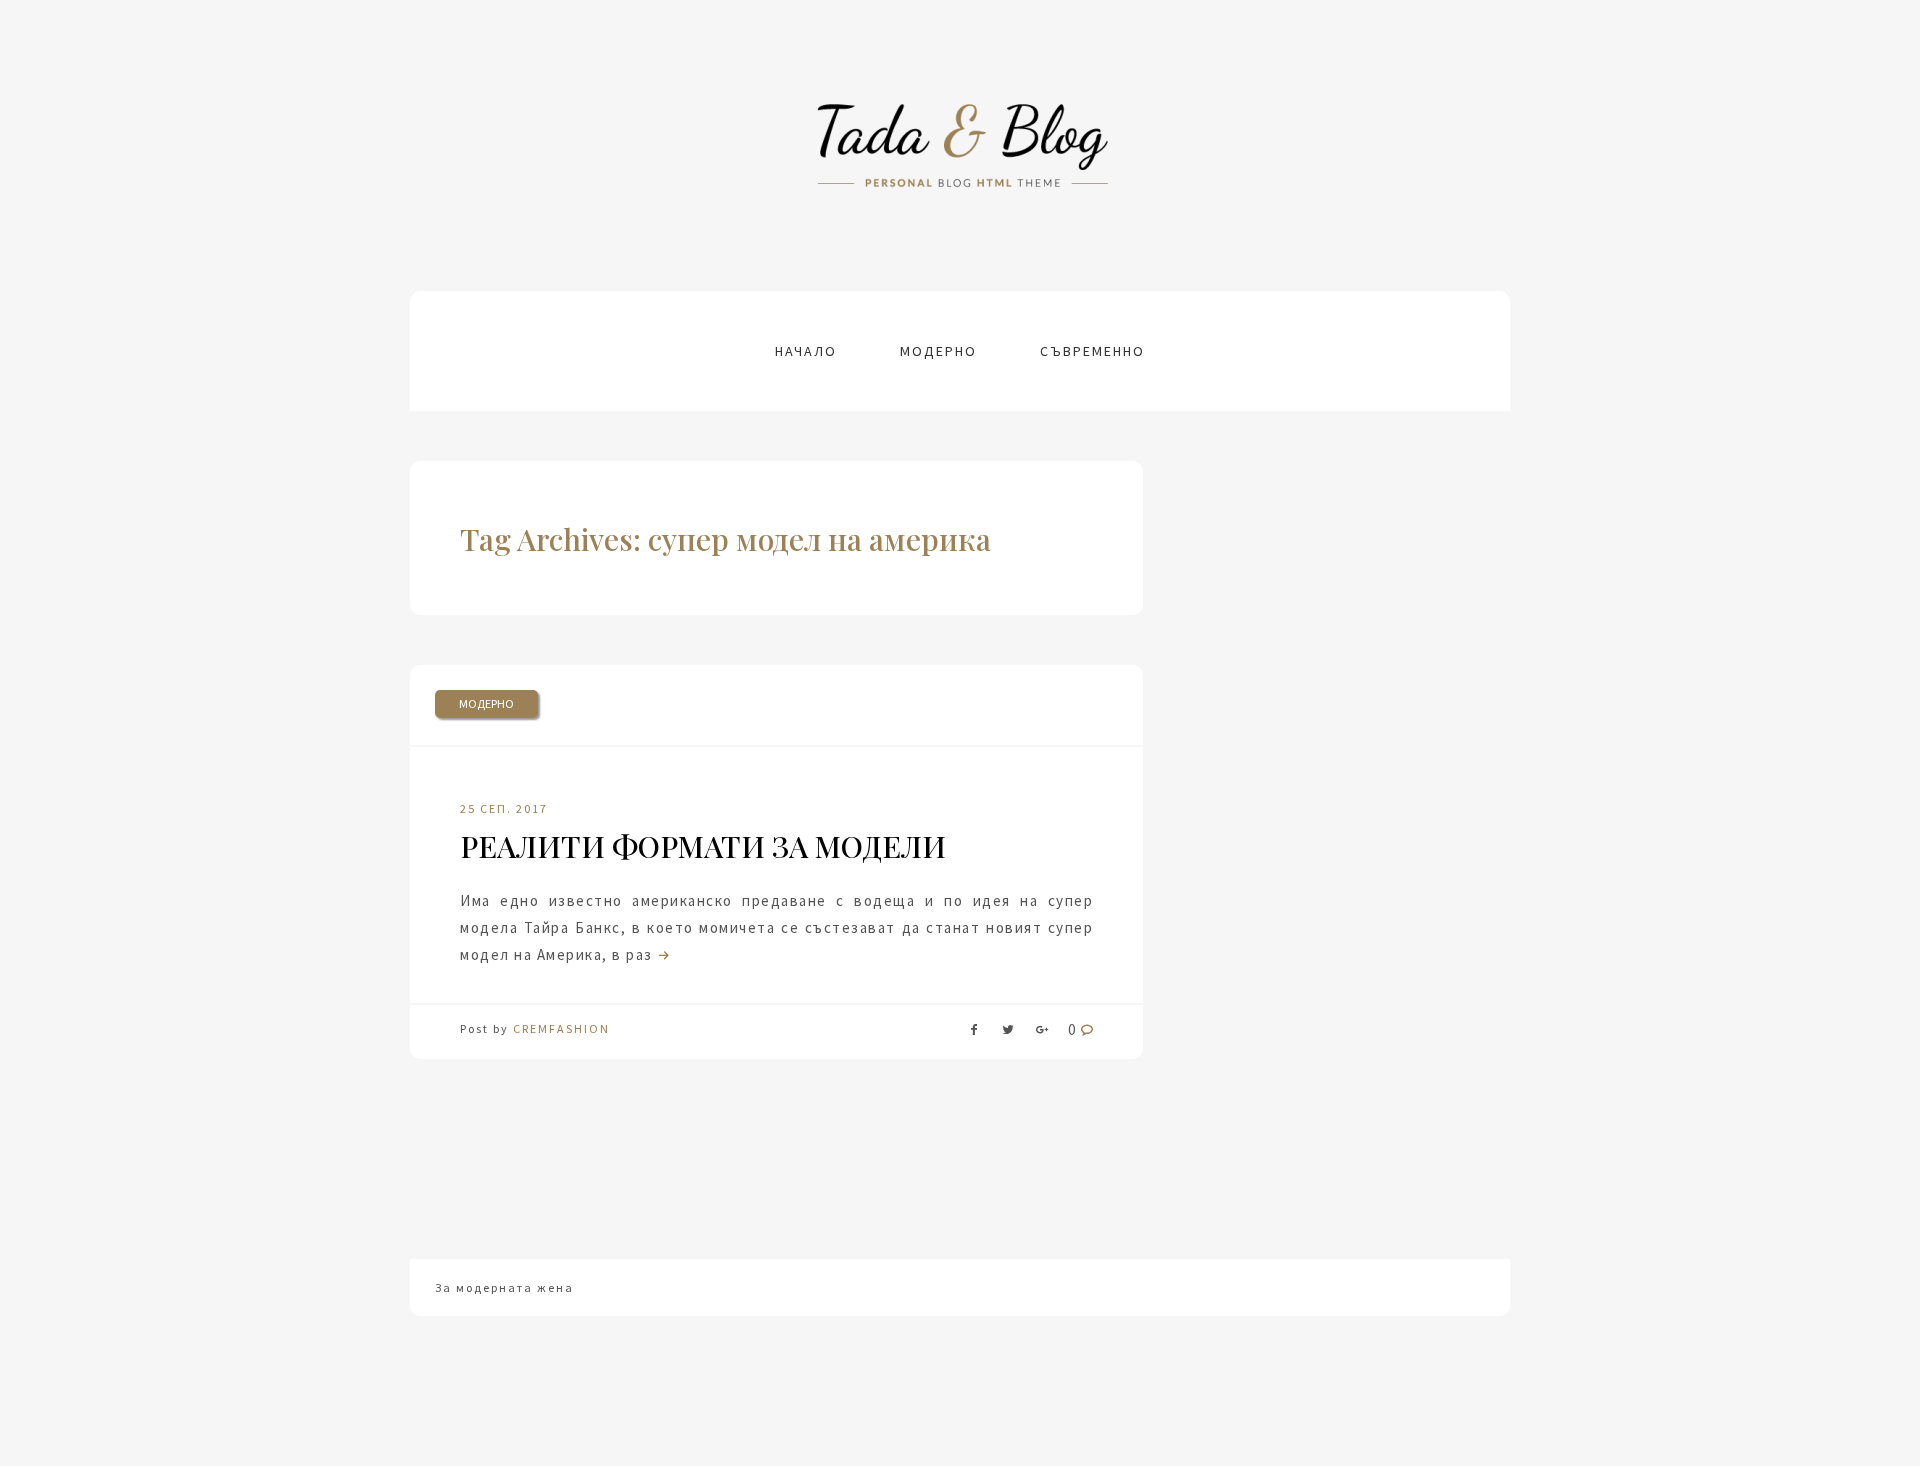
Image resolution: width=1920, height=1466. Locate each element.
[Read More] (662, 954)
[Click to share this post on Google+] (1042, 1033)
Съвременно (1092, 351)
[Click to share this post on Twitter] (1008, 1033)
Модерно (938, 351)
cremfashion (561, 1028)
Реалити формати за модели (703, 846)
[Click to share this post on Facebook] (974, 1033)
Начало (806, 351)
